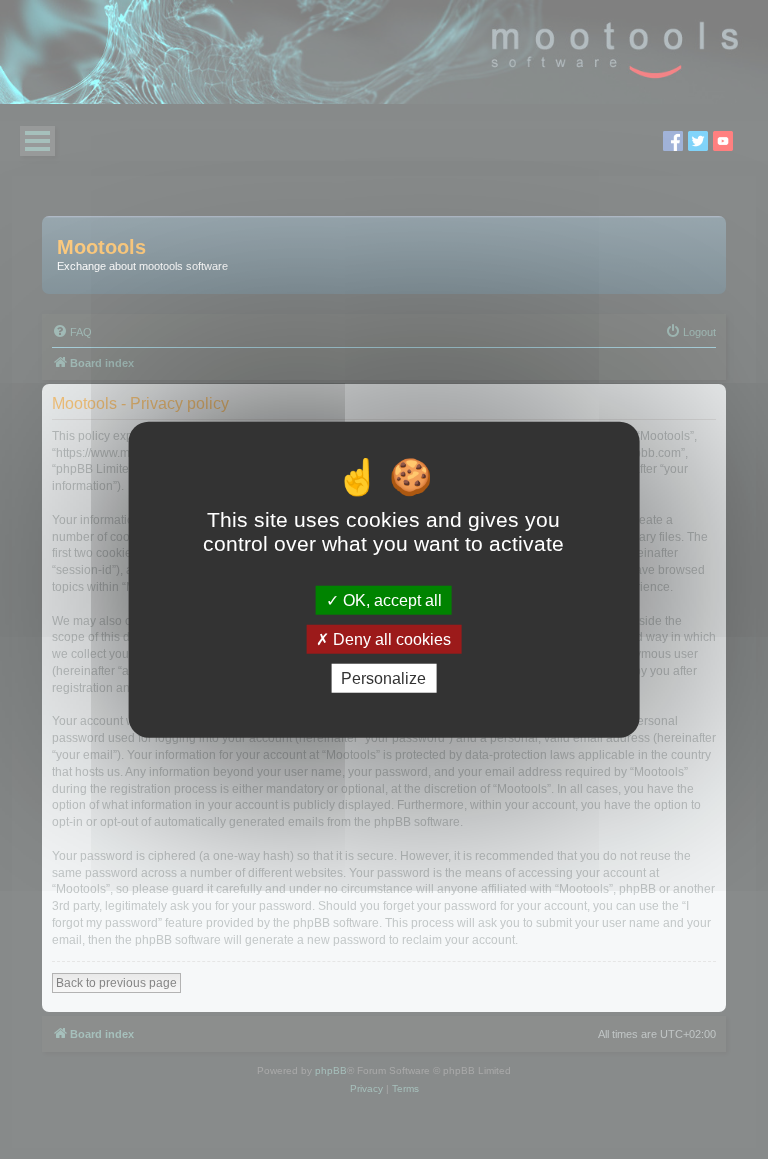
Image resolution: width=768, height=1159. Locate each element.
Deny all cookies (390, 638)
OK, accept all (390, 599)
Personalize (383, 678)
